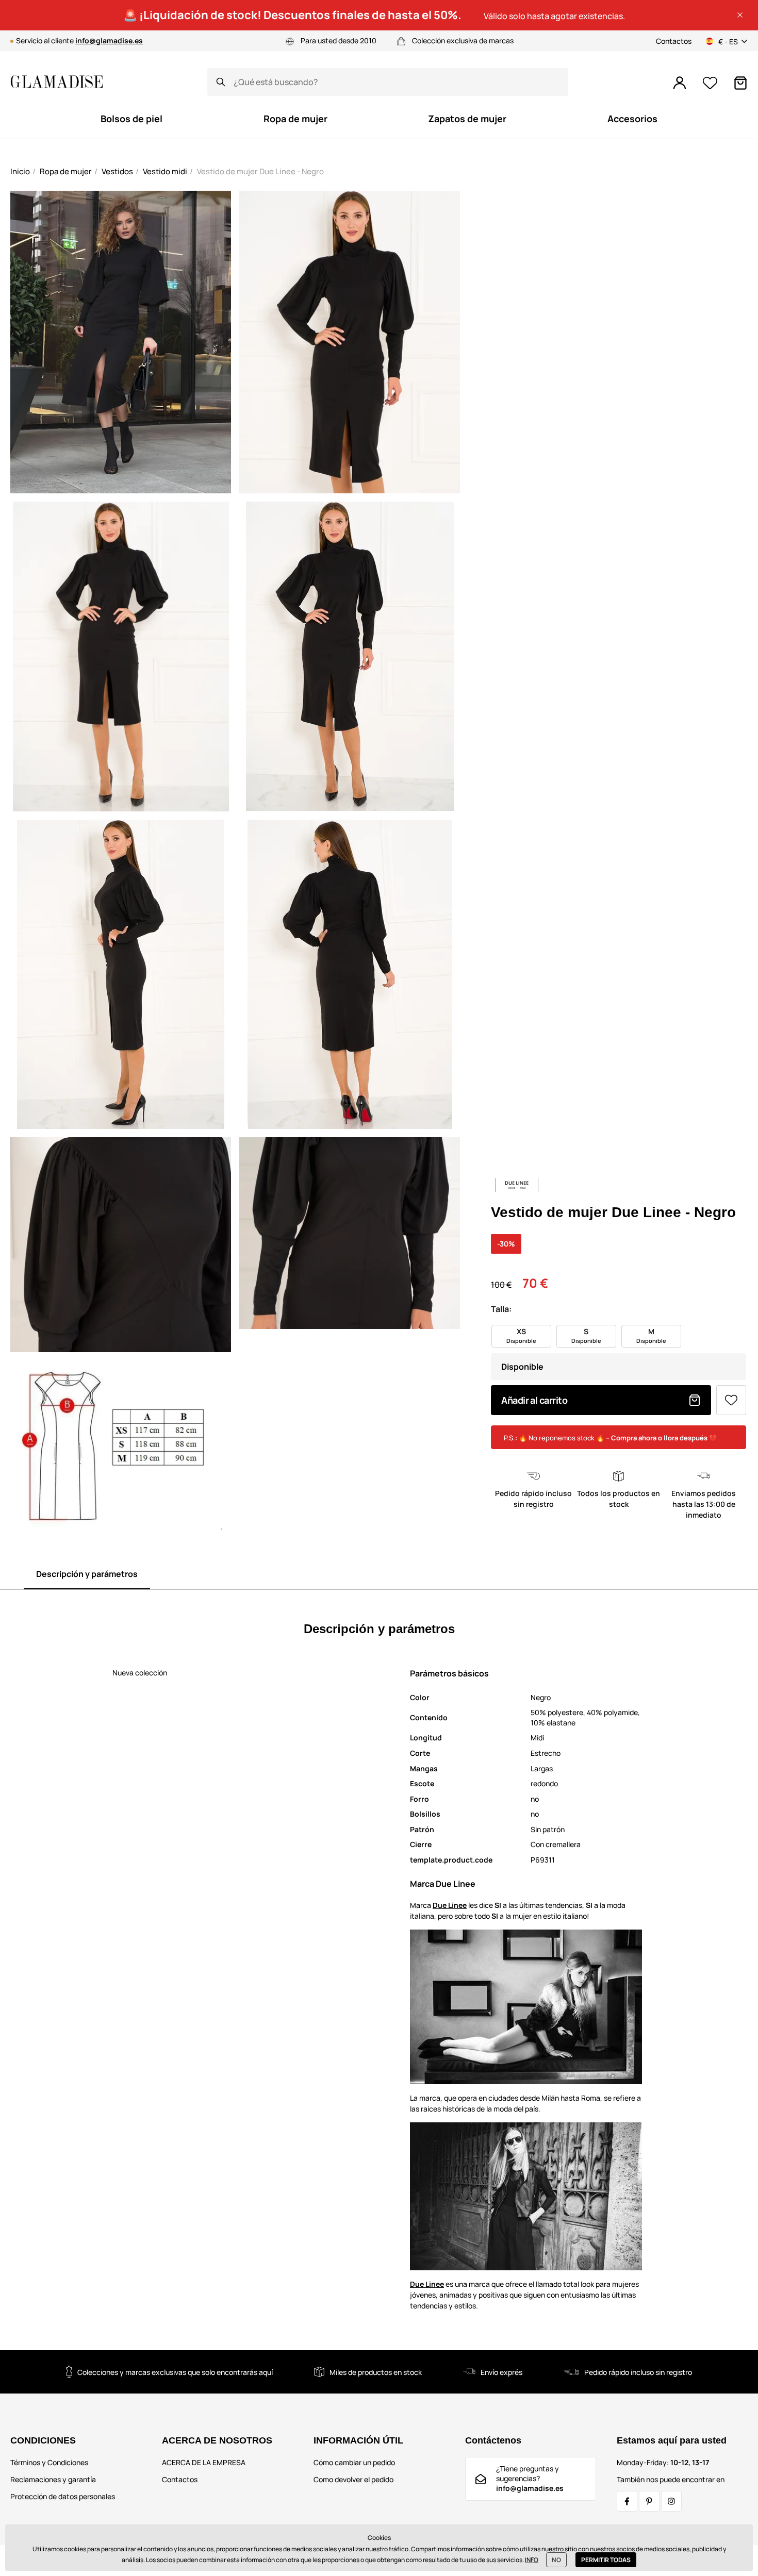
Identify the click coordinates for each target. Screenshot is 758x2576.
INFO (532, 2560)
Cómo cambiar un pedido (354, 2462)
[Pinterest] (649, 2501)
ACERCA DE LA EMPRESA (204, 2462)
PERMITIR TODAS (606, 2560)
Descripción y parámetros (87, 1574)
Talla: (501, 1309)
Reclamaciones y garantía (53, 2479)
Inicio (20, 171)
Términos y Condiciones (49, 2462)
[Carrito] (740, 83)
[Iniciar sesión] (680, 83)
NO (556, 2560)
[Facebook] (627, 2501)
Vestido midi (165, 171)
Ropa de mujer (66, 171)
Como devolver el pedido (353, 2479)
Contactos (674, 41)
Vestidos (117, 171)
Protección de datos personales (63, 2496)
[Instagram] (671, 2501)
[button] (740, 15)
